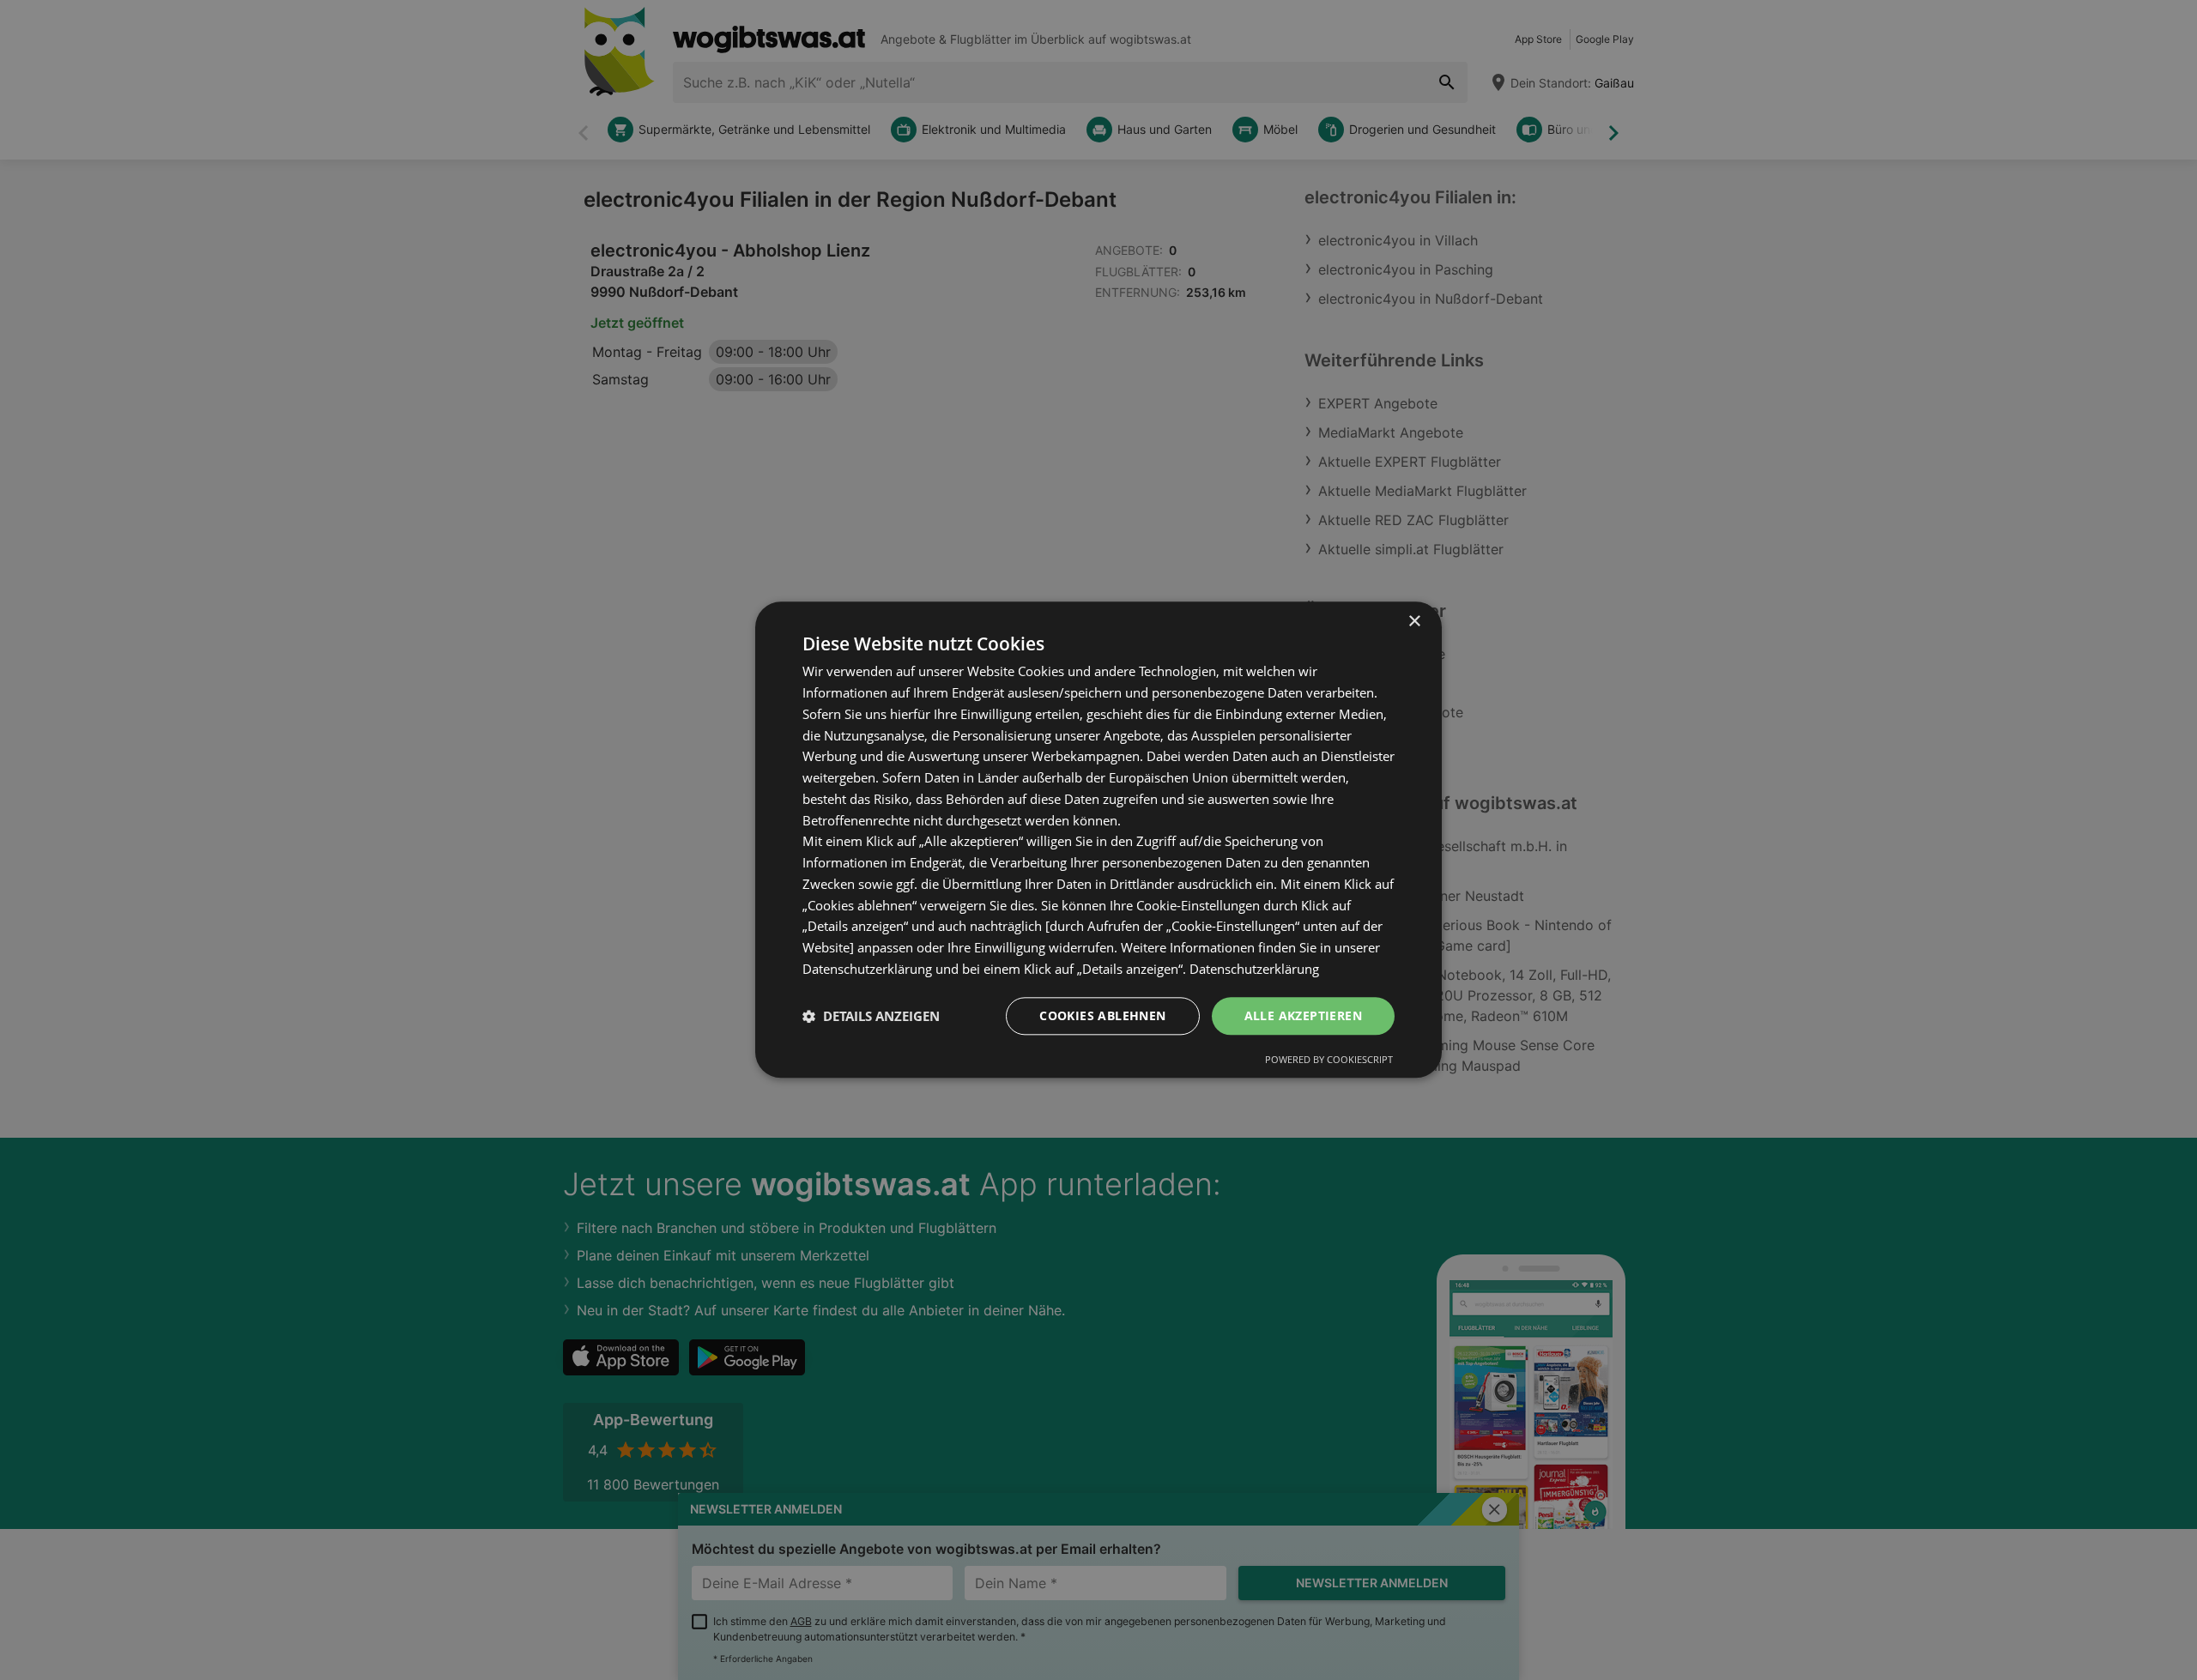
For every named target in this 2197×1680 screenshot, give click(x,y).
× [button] (1414, 622)
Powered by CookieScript (1329, 1060)
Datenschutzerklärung (1254, 969)
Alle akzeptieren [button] (1303, 1015)
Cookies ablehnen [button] (1102, 1015)
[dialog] (1098, 840)
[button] (871, 1016)
